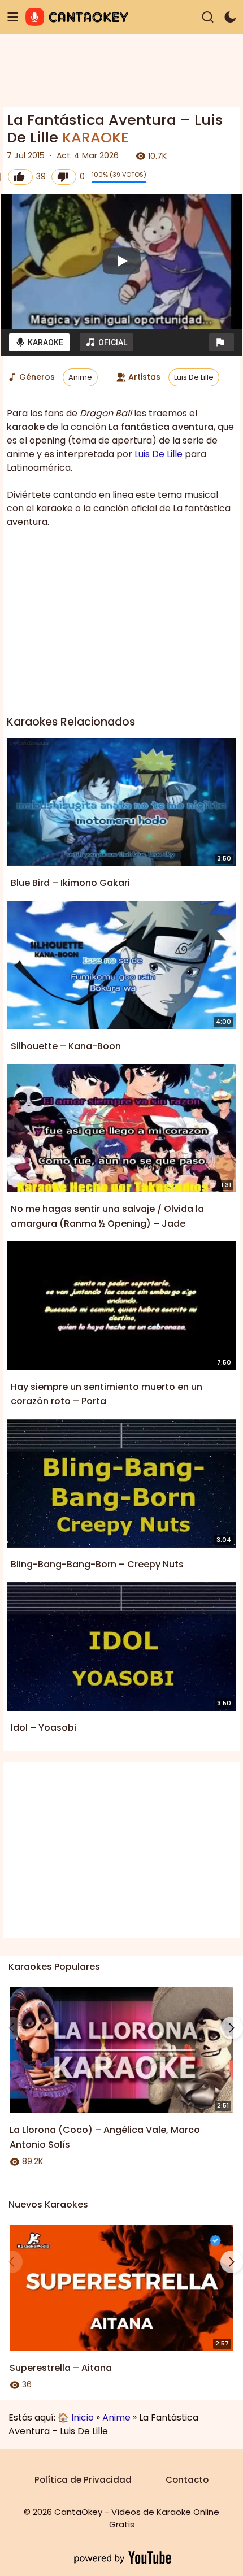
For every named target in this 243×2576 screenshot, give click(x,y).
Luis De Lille (194, 377)
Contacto (187, 2480)
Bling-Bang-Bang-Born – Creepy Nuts (97, 1564)
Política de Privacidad (83, 2480)
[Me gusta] (20, 177)
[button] (222, 342)
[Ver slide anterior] (11, 2028)
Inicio (83, 2418)
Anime (80, 377)
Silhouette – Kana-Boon (66, 1046)
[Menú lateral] (13, 17)
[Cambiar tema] (230, 17)
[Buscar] (208, 17)
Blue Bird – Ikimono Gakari (70, 883)
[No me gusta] (64, 177)
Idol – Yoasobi (44, 1728)
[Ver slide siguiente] (232, 2028)
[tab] (39, 342)
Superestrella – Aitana (61, 2368)
